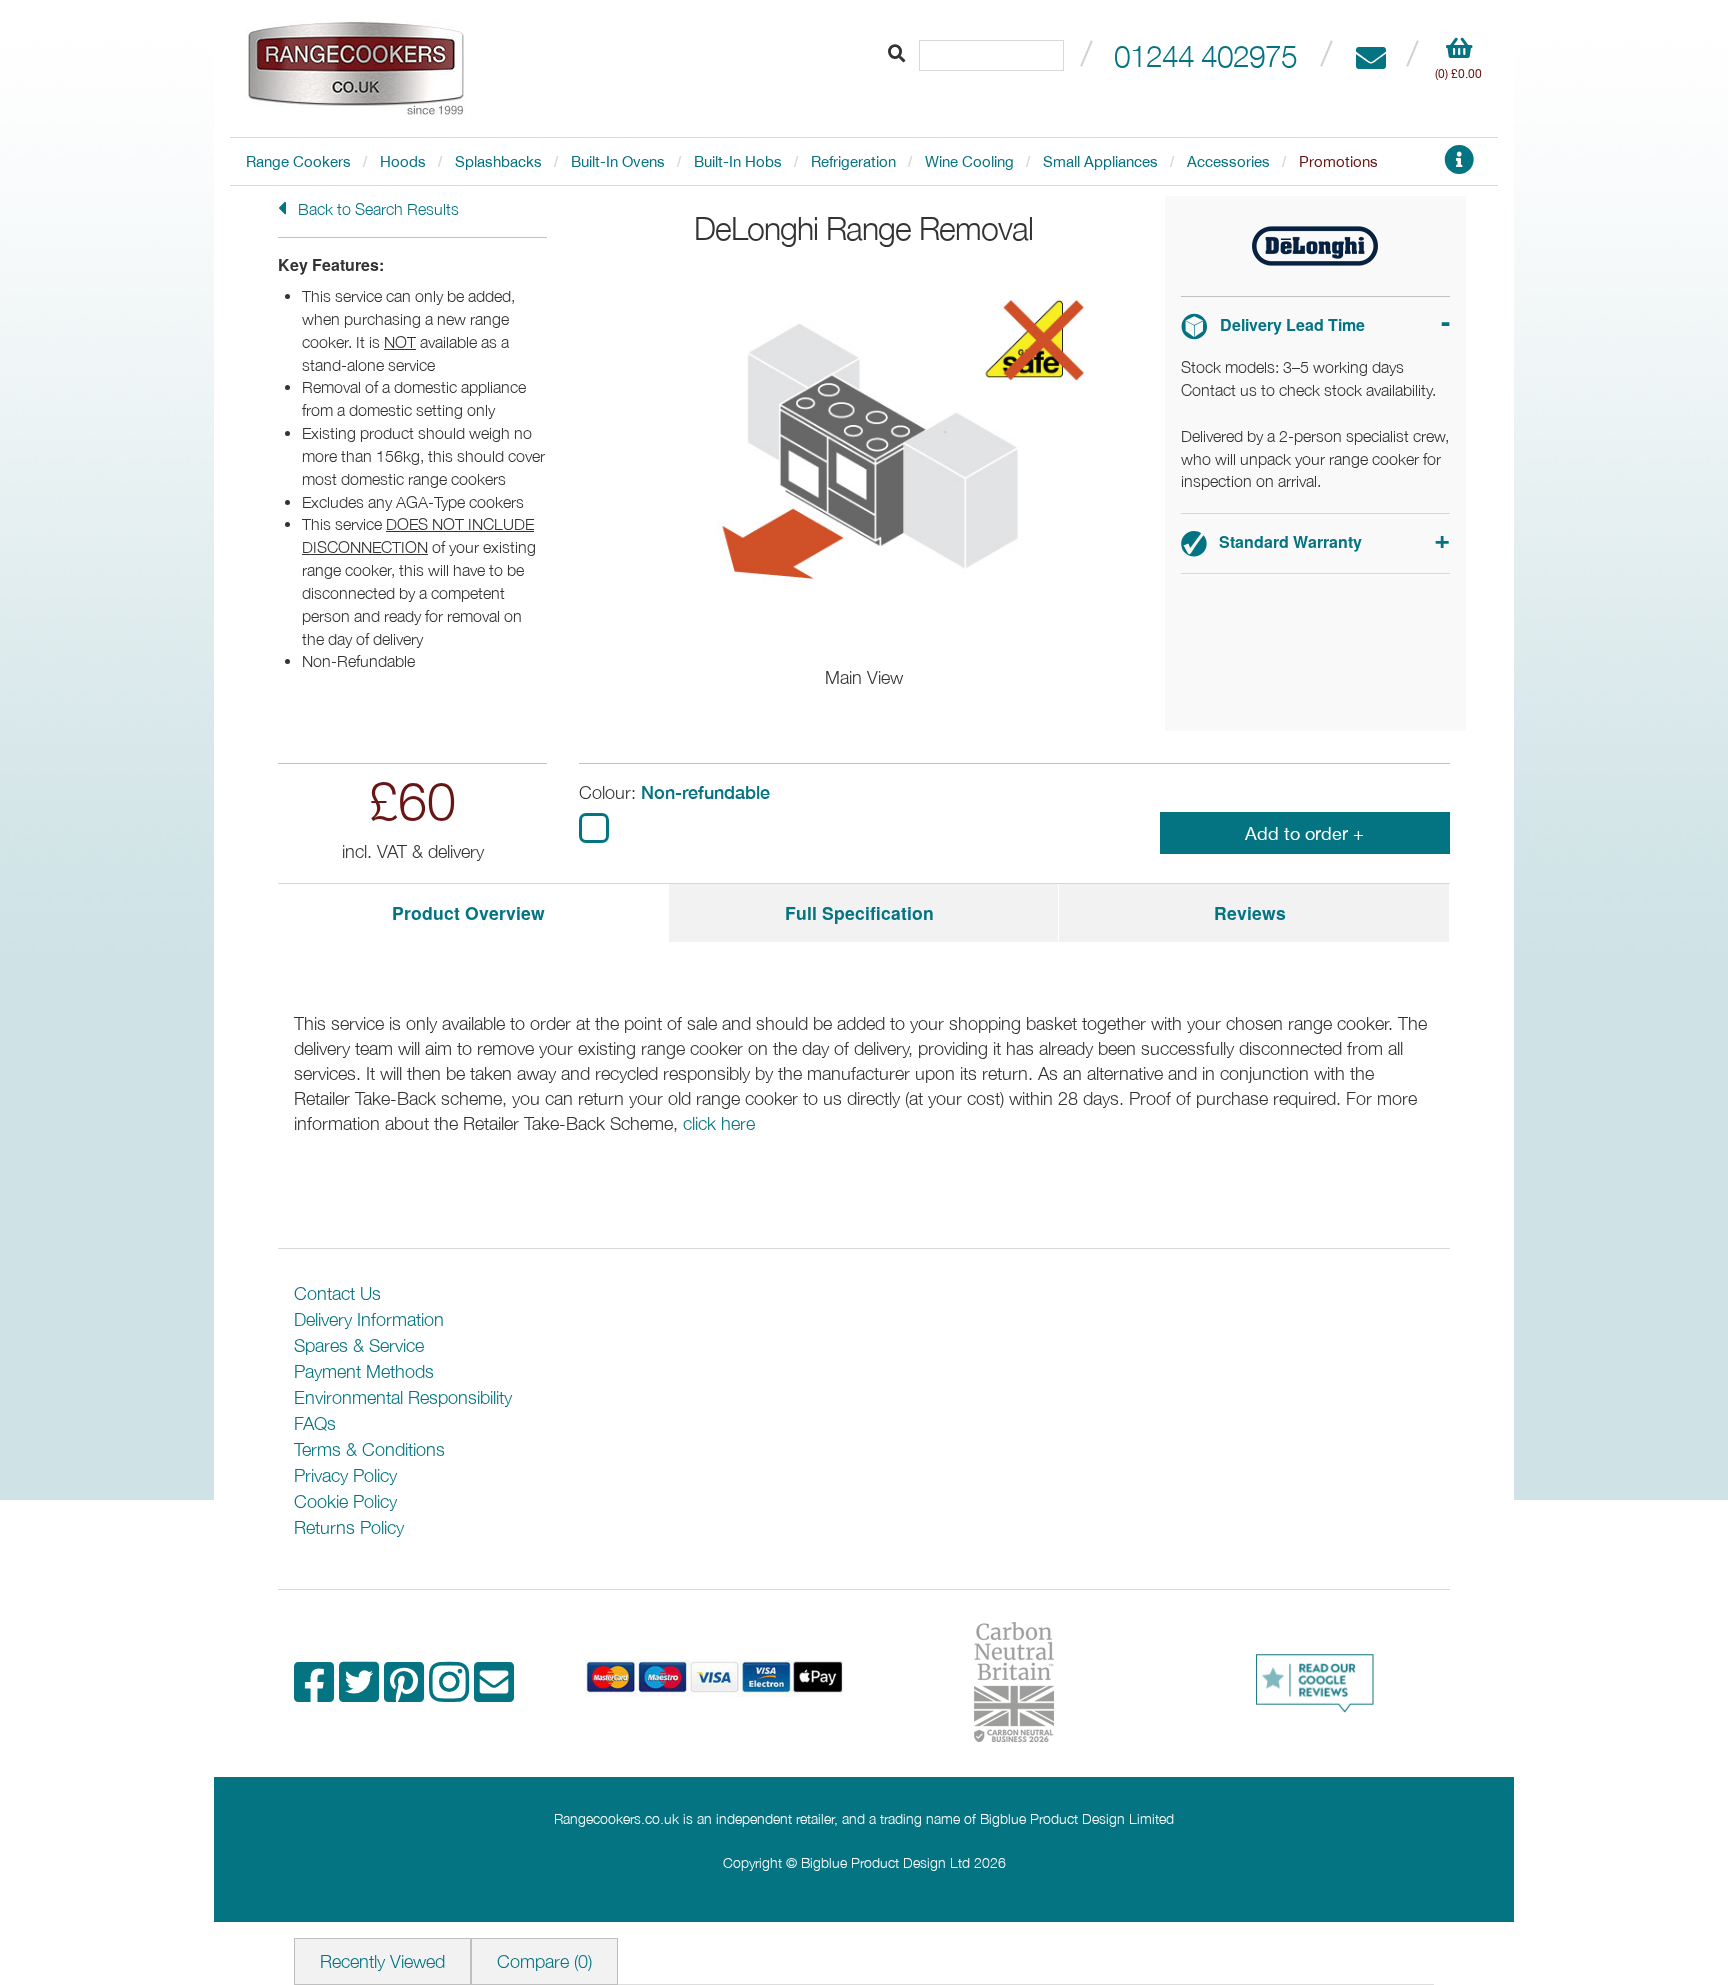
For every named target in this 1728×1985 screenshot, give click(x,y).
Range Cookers (298, 161)
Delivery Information (369, 1319)
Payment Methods (364, 1371)
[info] (1459, 165)
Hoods (403, 161)
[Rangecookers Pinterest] (406, 1692)
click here (719, 1123)
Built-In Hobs (738, 161)
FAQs (315, 1423)
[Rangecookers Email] (494, 1692)
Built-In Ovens (618, 161)
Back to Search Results (376, 209)
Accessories (1228, 161)
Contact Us (337, 1293)
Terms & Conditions (369, 1449)
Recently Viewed (382, 1961)
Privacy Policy (345, 1475)
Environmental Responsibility (403, 1397)
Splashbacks (498, 161)
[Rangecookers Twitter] (361, 1692)
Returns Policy (349, 1527)
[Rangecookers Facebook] (316, 1692)
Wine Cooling (969, 161)
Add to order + (1304, 833)
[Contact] (1370, 55)
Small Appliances (1100, 161)
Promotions (1338, 161)
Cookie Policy (345, 1501)
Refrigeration (853, 161)
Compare (544, 1961)
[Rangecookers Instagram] (451, 1692)
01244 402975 (1205, 55)
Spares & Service (359, 1345)
